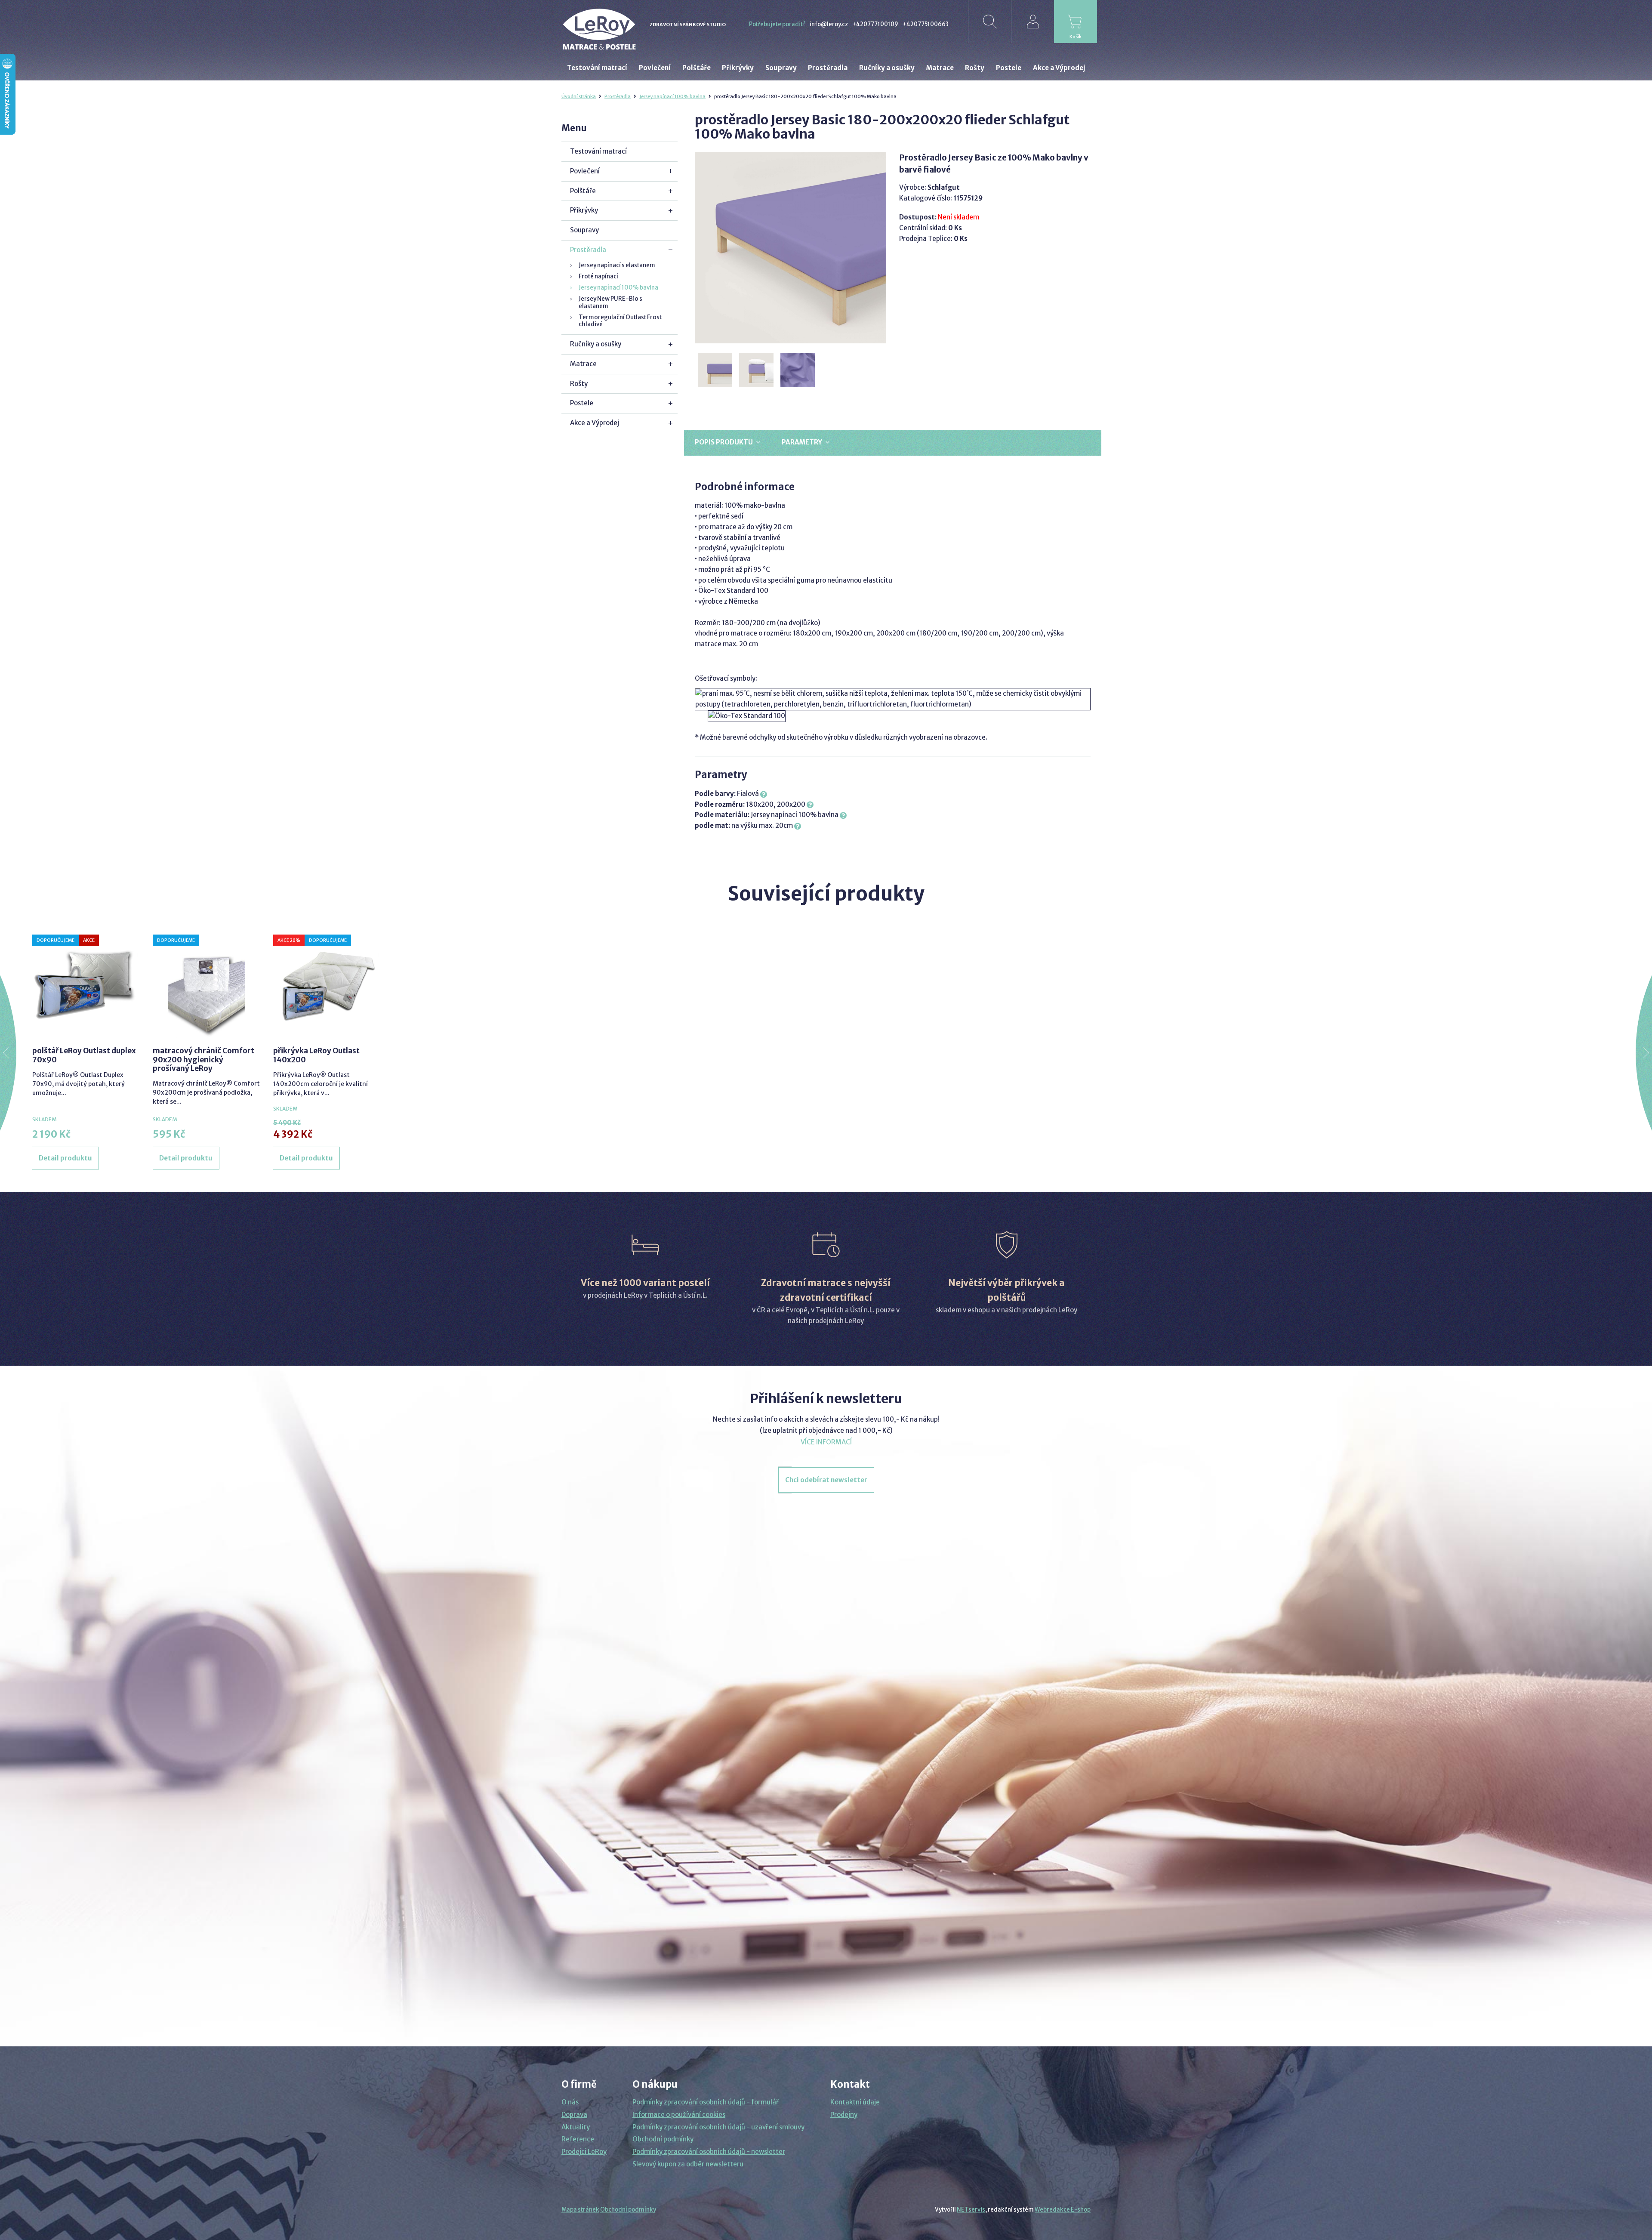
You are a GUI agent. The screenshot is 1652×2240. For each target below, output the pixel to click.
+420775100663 (926, 24)
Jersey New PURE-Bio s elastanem (610, 302)
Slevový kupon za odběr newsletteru (688, 2164)
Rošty (579, 384)
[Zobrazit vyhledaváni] (989, 22)
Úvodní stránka (579, 96)
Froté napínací (598, 276)
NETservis (971, 2210)
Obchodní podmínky (663, 2139)
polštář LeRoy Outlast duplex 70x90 (84, 1055)
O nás (570, 2102)
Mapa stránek (580, 2210)
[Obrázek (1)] (715, 370)
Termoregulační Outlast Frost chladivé (620, 321)
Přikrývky (584, 210)
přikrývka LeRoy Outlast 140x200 (316, 1055)
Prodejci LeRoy (584, 2152)
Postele (582, 403)
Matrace (583, 364)
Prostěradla (618, 96)
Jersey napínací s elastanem (617, 265)
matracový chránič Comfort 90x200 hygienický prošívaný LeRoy (203, 1060)
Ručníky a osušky (596, 344)
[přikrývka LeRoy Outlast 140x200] (327, 986)
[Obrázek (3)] (798, 370)
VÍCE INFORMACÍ (826, 1442)
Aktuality (576, 2127)
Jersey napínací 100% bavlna (672, 96)
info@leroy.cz (829, 24)
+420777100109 (875, 24)
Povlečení (585, 171)
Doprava (574, 2115)
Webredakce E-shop (1063, 2210)
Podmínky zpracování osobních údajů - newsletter (709, 2152)
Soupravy (584, 230)
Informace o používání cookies (679, 2115)
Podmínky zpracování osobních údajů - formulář (706, 2102)
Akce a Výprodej (595, 423)
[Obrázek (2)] (757, 370)
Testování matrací (598, 151)
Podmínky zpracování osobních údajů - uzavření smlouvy (718, 2127)
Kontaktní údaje (855, 2102)
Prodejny (844, 2115)
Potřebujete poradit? (777, 24)
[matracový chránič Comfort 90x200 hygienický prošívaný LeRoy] (206, 986)
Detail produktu (65, 1158)
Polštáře (583, 191)
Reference (578, 2139)
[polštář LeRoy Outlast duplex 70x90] (86, 986)
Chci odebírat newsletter (826, 1480)
